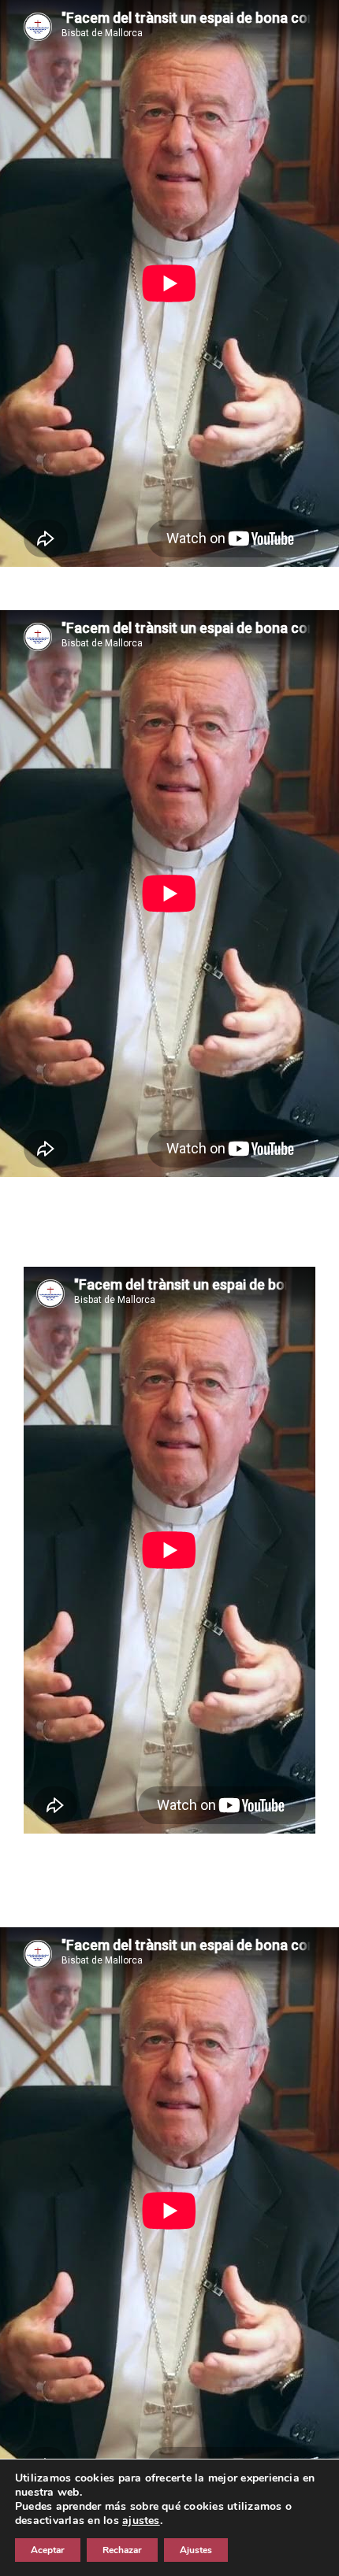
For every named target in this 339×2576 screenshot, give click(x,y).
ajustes (141, 2521)
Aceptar (48, 2550)
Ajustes (196, 2550)
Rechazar (122, 2550)
